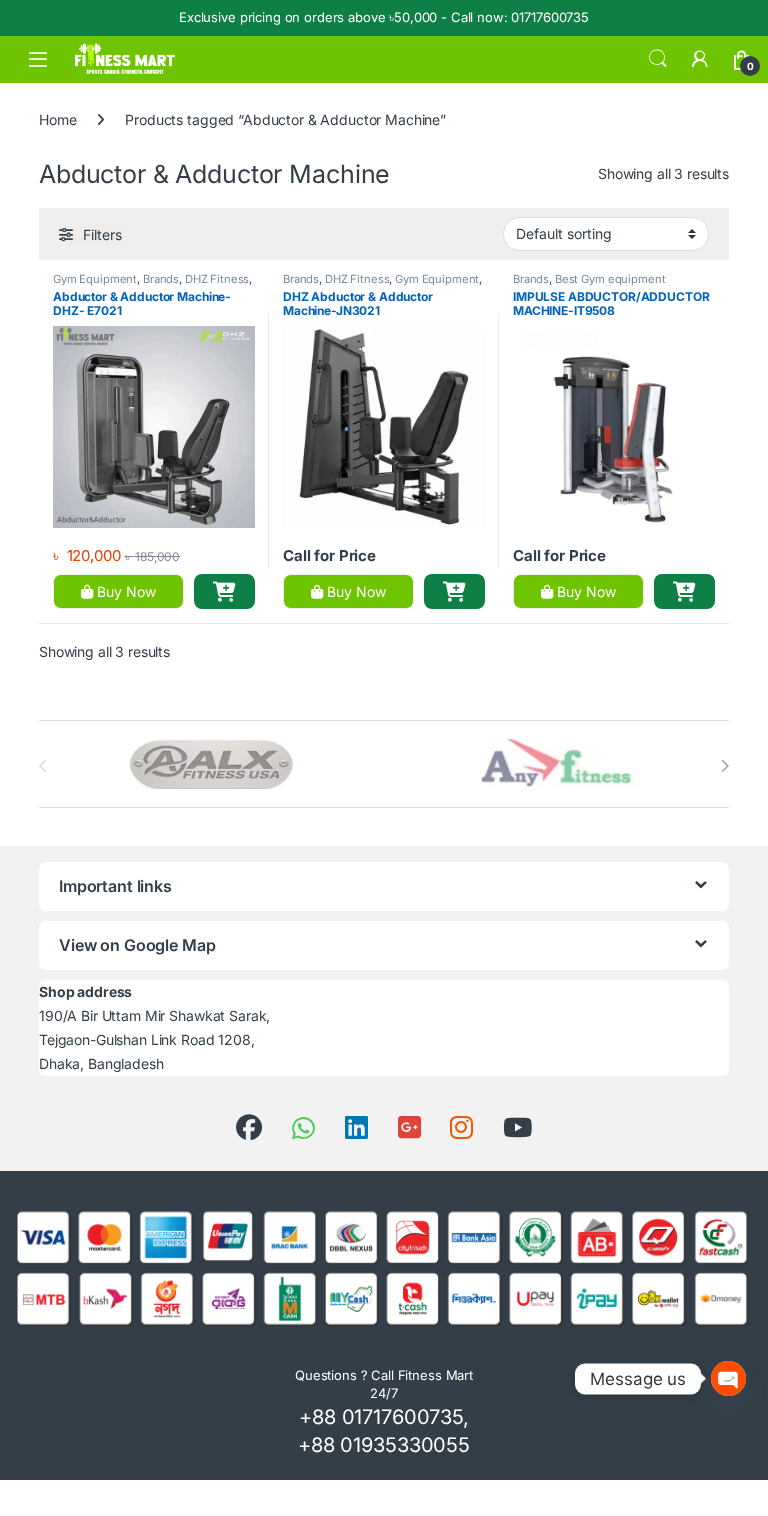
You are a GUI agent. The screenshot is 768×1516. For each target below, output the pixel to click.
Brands (161, 279)
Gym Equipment (95, 279)
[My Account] (700, 59)
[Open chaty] (728, 1378)
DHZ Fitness (217, 279)
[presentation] (724, 766)
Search (658, 59)
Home (57, 119)
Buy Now (124, 591)
